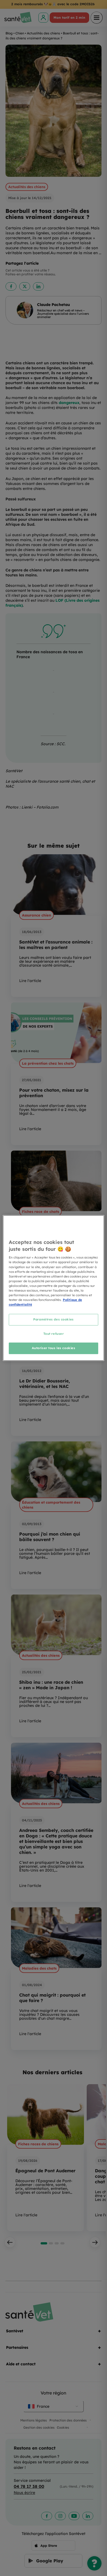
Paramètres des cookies (54, 1319)
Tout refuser (54, 1334)
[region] (54, 1288)
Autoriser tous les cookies (54, 1348)
